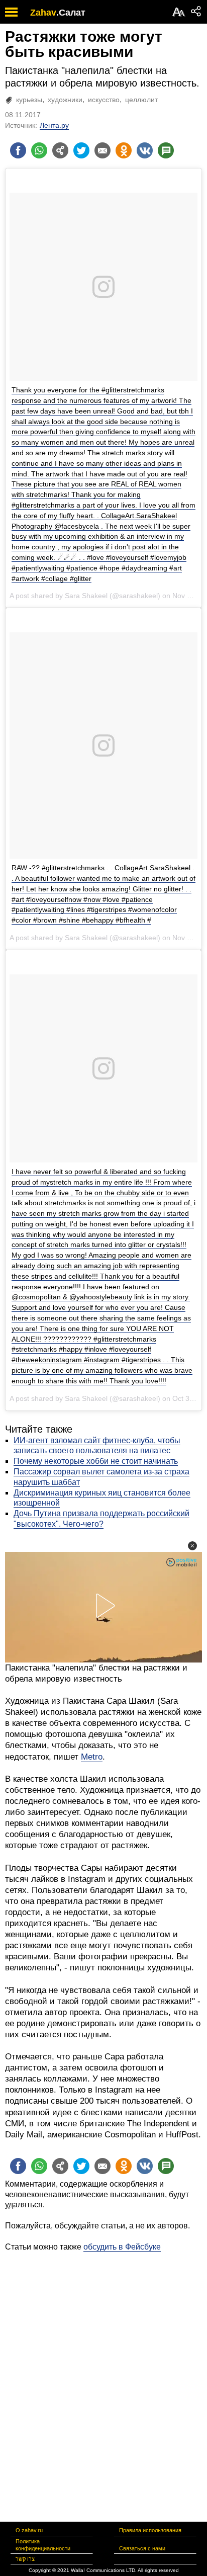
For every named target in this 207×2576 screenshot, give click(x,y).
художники (65, 100)
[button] (192, 1546)
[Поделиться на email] (102, 150)
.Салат (71, 13)
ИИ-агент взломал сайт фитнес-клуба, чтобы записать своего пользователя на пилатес (97, 1446)
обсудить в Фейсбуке (122, 2247)
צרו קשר (25, 2559)
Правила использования (150, 2530)
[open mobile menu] (11, 12)
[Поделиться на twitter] (81, 150)
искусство (104, 100)
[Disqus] (103, 2378)
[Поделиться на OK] (124, 150)
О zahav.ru (29, 2530)
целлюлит (141, 100)
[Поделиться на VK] (145, 150)
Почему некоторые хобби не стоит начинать (96, 1461)
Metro (92, 1757)
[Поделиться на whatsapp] (39, 150)
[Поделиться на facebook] (18, 150)
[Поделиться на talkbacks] (166, 150)
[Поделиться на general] (60, 150)
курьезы (29, 100)
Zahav (43, 13)
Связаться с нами (142, 2548)
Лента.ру (54, 125)
